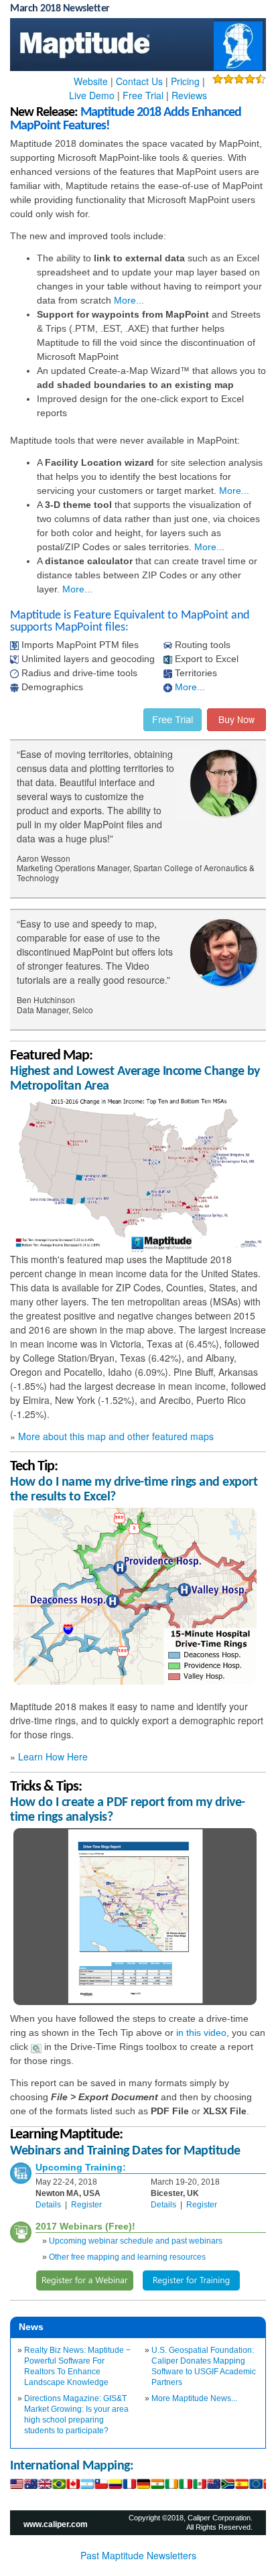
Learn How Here (53, 1756)
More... (129, 300)
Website (91, 81)
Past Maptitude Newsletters (138, 2555)
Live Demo (92, 95)
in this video (201, 2033)
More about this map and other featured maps (116, 1436)
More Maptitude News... (194, 2398)
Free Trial (143, 95)
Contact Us (139, 81)
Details (48, 2205)
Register (86, 2205)
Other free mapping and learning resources (127, 2257)
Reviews (189, 95)
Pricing (185, 81)
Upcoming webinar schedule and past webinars (136, 2241)
